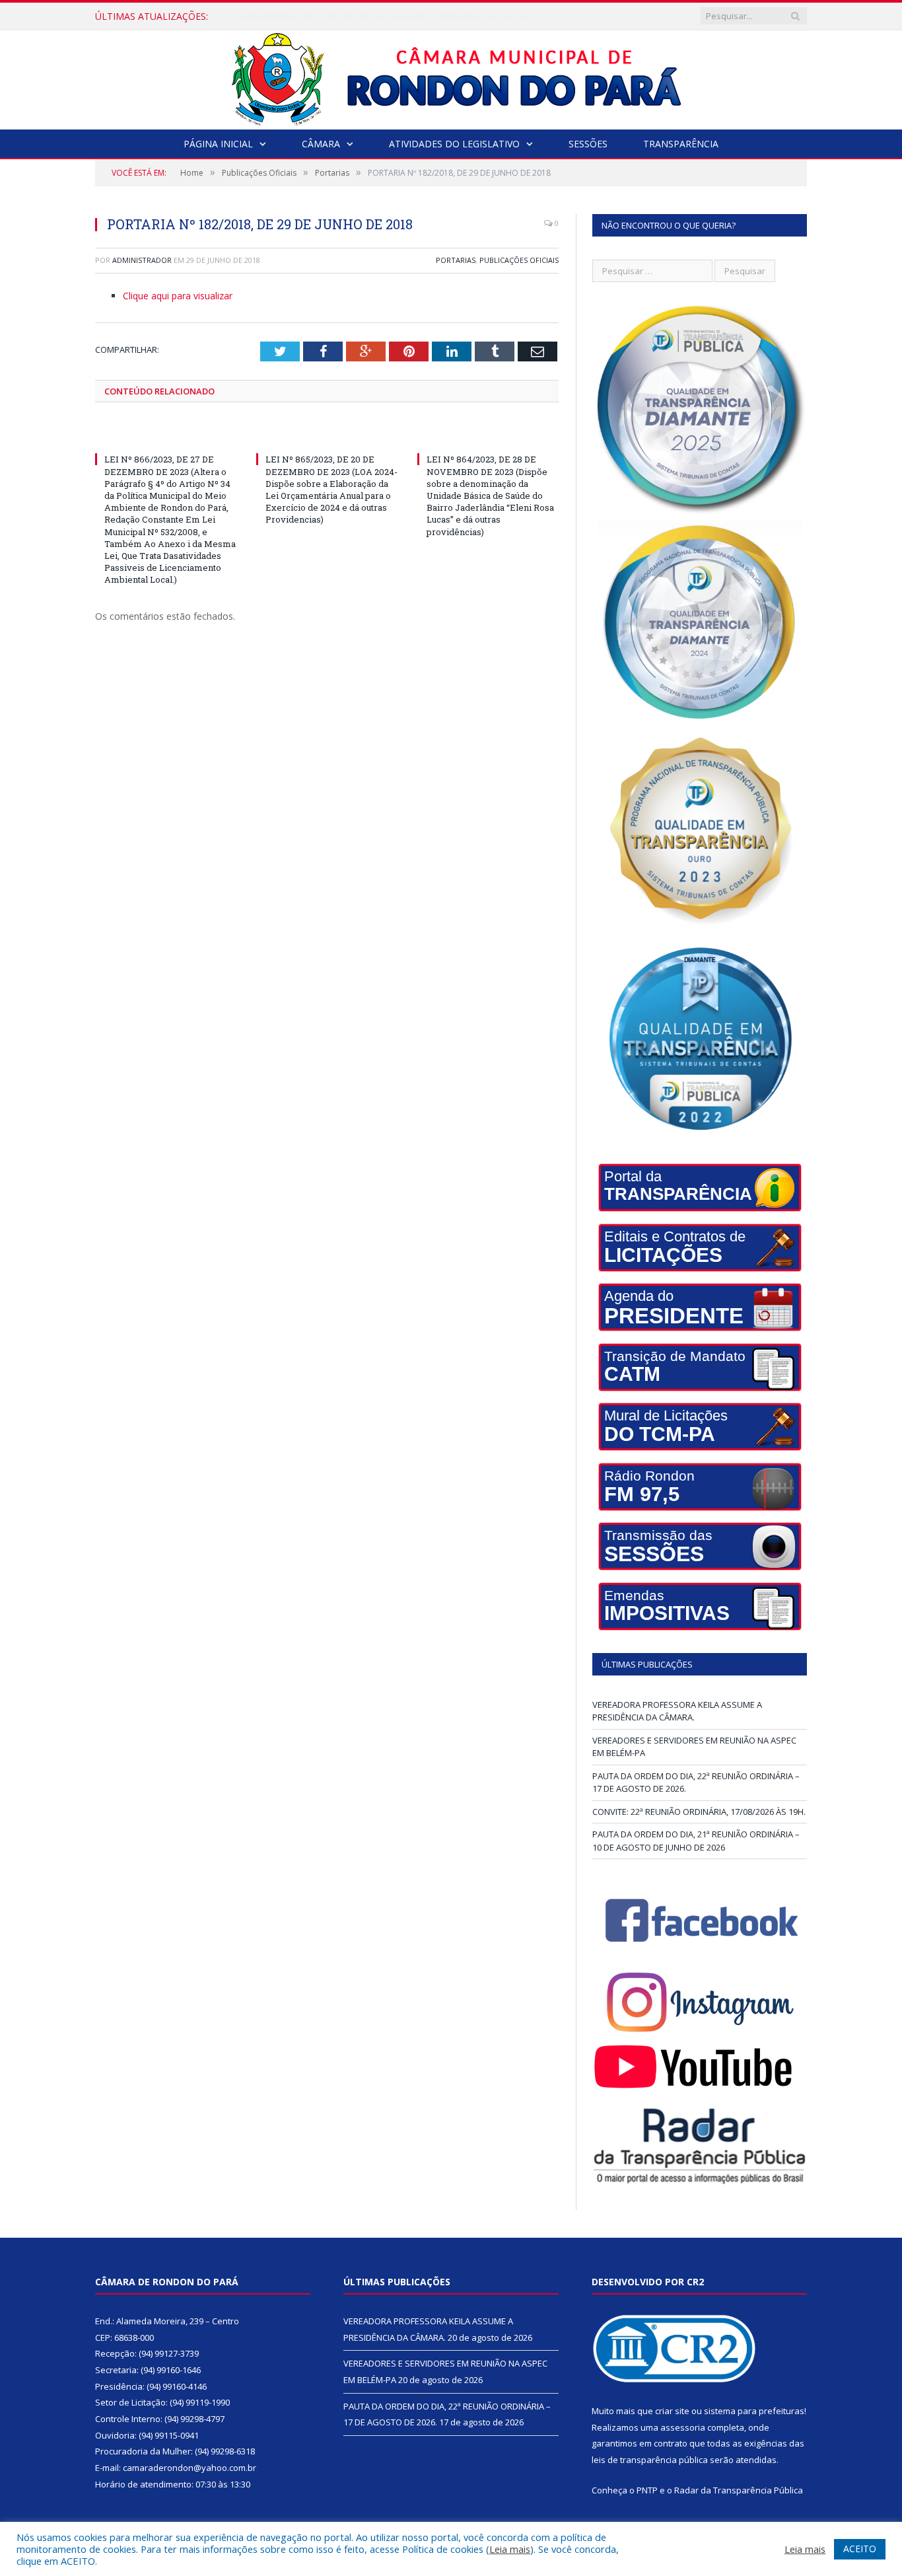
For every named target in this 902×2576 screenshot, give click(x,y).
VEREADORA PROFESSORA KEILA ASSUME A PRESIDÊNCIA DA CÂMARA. (677, 1711)
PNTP (647, 2490)
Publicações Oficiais (519, 260)
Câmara (321, 144)
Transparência (681, 144)
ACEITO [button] (860, 2549)
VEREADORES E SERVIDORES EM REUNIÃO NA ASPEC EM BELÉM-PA (390, 17)
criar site (672, 2411)
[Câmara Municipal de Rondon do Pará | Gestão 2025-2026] (451, 77)
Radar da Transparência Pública (739, 2490)
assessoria (683, 2427)
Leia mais (510, 2549)
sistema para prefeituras (754, 2411)
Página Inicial (218, 144)
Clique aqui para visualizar (178, 296)
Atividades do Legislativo (454, 144)
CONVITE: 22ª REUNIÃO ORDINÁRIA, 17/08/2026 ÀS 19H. (699, 1812)
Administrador (142, 260)
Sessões (588, 144)
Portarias (456, 260)
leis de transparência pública (650, 2460)
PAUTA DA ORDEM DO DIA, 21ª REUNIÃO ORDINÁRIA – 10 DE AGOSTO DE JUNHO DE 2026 (696, 1841)
